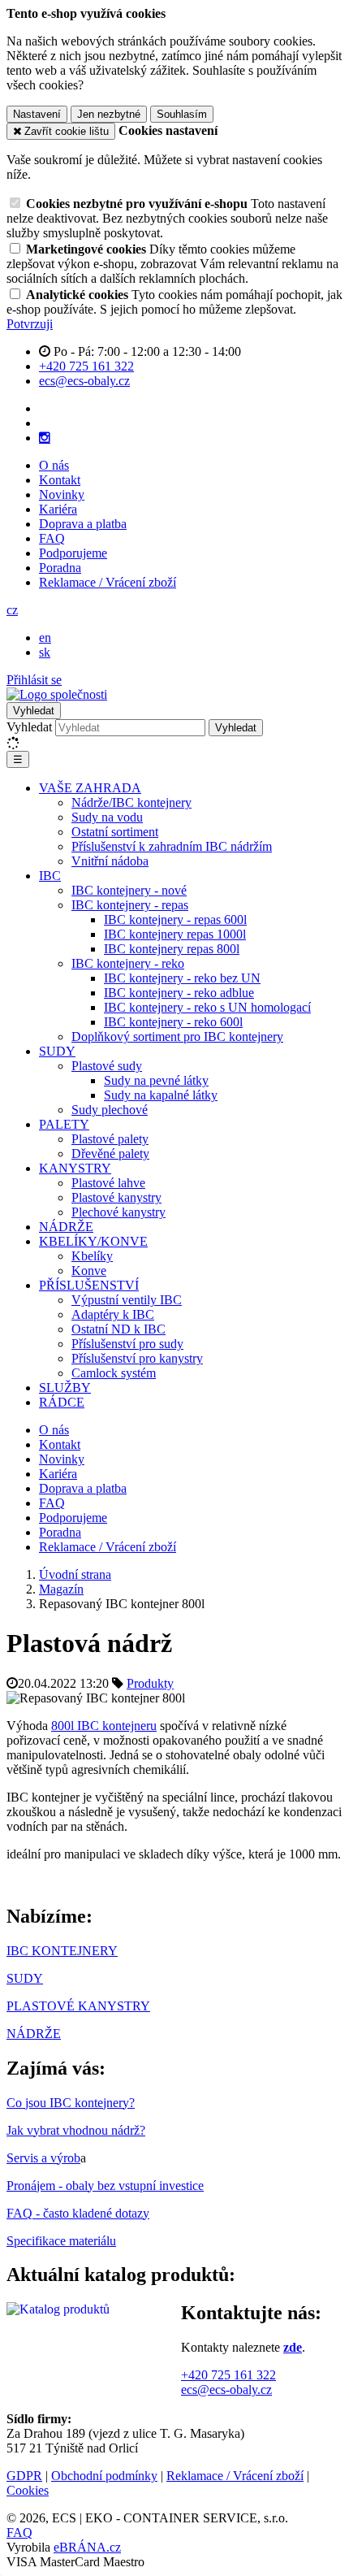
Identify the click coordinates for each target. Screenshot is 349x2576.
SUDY (57, 1051)
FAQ (52, 538)
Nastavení (37, 114)
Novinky (62, 494)
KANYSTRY (75, 1168)
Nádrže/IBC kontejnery (131, 802)
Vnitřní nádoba (110, 861)
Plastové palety (110, 1139)
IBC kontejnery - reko (128, 963)
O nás (54, 465)
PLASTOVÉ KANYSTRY (78, 2006)
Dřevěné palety (110, 1154)
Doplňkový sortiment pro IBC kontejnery (177, 1036)
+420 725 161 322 (228, 2375)
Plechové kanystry (118, 1212)
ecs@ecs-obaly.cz (226, 2390)
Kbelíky (92, 1256)
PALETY (64, 1124)
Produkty (150, 1683)
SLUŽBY (65, 1388)
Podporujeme (73, 553)
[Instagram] (45, 438)
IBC (50, 876)
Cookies (28, 2490)
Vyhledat (29, 727)
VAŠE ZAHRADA (90, 788)
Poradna (60, 568)
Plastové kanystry (116, 1197)
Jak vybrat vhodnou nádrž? (76, 2130)
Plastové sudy (107, 1066)
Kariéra (58, 509)
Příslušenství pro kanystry (137, 1358)
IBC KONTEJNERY (62, 1951)
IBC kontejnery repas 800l (172, 949)
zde (293, 2347)
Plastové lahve (108, 1183)
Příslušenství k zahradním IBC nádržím (172, 846)
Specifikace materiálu (61, 2241)
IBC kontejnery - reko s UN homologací (207, 1007)
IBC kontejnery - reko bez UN (182, 978)
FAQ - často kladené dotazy (78, 2213)
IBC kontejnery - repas (130, 905)
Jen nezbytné (109, 114)
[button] (12, 610)
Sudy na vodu (107, 817)
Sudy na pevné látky (156, 1080)
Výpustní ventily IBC (127, 1300)
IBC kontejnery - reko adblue (179, 993)
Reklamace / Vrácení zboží (108, 582)
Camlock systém (114, 1373)
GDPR (24, 2476)
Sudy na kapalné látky (161, 1095)
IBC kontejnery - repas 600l (175, 919)
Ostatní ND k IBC (118, 1329)
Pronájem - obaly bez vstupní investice (105, 2186)
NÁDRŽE (66, 1227)
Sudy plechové (110, 1110)
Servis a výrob (43, 2158)
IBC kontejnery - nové (129, 890)
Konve (89, 1271)
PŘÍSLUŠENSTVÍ (89, 1285)
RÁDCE (62, 1402)
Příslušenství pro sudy (127, 1344)
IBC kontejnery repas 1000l (175, 934)
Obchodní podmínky (104, 2476)
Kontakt (60, 480)
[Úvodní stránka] (57, 694)
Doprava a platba (83, 524)
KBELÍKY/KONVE (93, 1241)
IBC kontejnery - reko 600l (173, 1022)
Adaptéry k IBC (113, 1314)
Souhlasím (182, 114)
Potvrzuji (30, 324)
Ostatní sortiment (115, 832)
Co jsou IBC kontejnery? (71, 2103)
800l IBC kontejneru (104, 1726)
